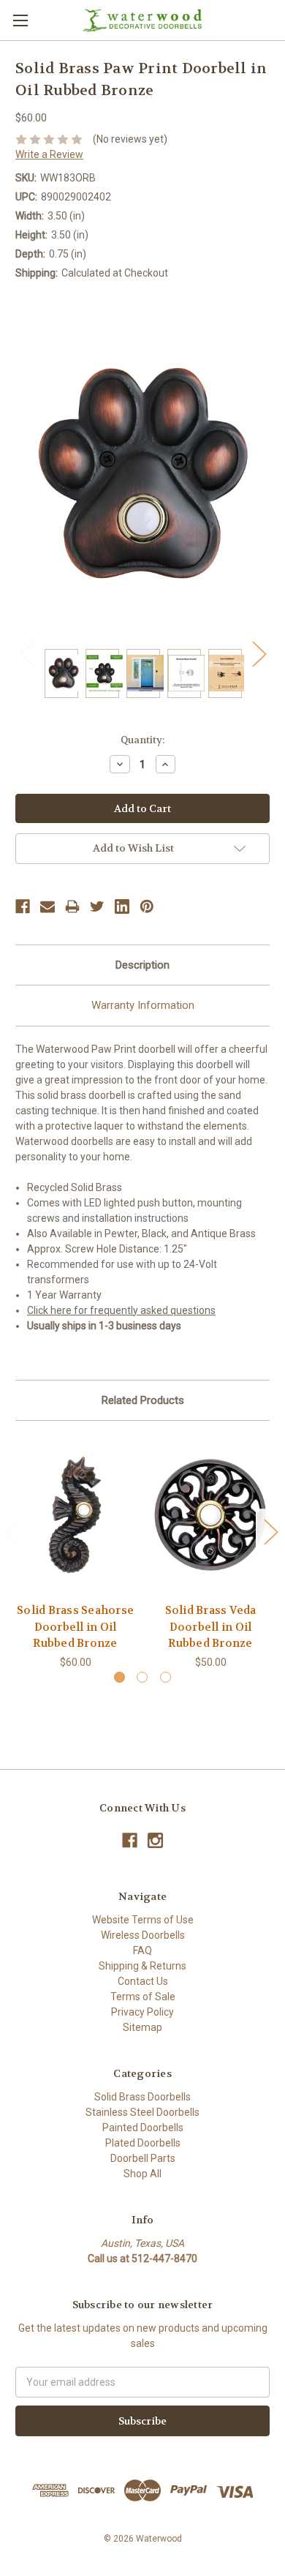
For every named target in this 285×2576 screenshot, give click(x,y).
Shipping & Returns (142, 1966)
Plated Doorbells (143, 2143)
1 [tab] (119, 1677)
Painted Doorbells (143, 2128)
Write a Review (49, 154)
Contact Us (143, 1981)
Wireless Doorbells (143, 1935)
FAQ (142, 1950)
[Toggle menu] (20, 20)
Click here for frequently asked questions (121, 1310)
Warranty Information (143, 1005)
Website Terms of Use (143, 1920)
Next (259, 654)
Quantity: (142, 740)
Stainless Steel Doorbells (142, 2112)
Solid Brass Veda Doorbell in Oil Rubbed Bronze (211, 1627)
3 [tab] (166, 1677)
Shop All (142, 2174)
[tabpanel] (76, 1553)
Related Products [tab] (143, 1400)
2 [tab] (142, 1677)
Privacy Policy (142, 2012)
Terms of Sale (143, 1997)
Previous (26, 654)
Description (142, 965)
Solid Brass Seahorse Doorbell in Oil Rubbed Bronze (75, 1627)
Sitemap (142, 2027)
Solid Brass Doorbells (142, 2097)
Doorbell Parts (143, 2158)
